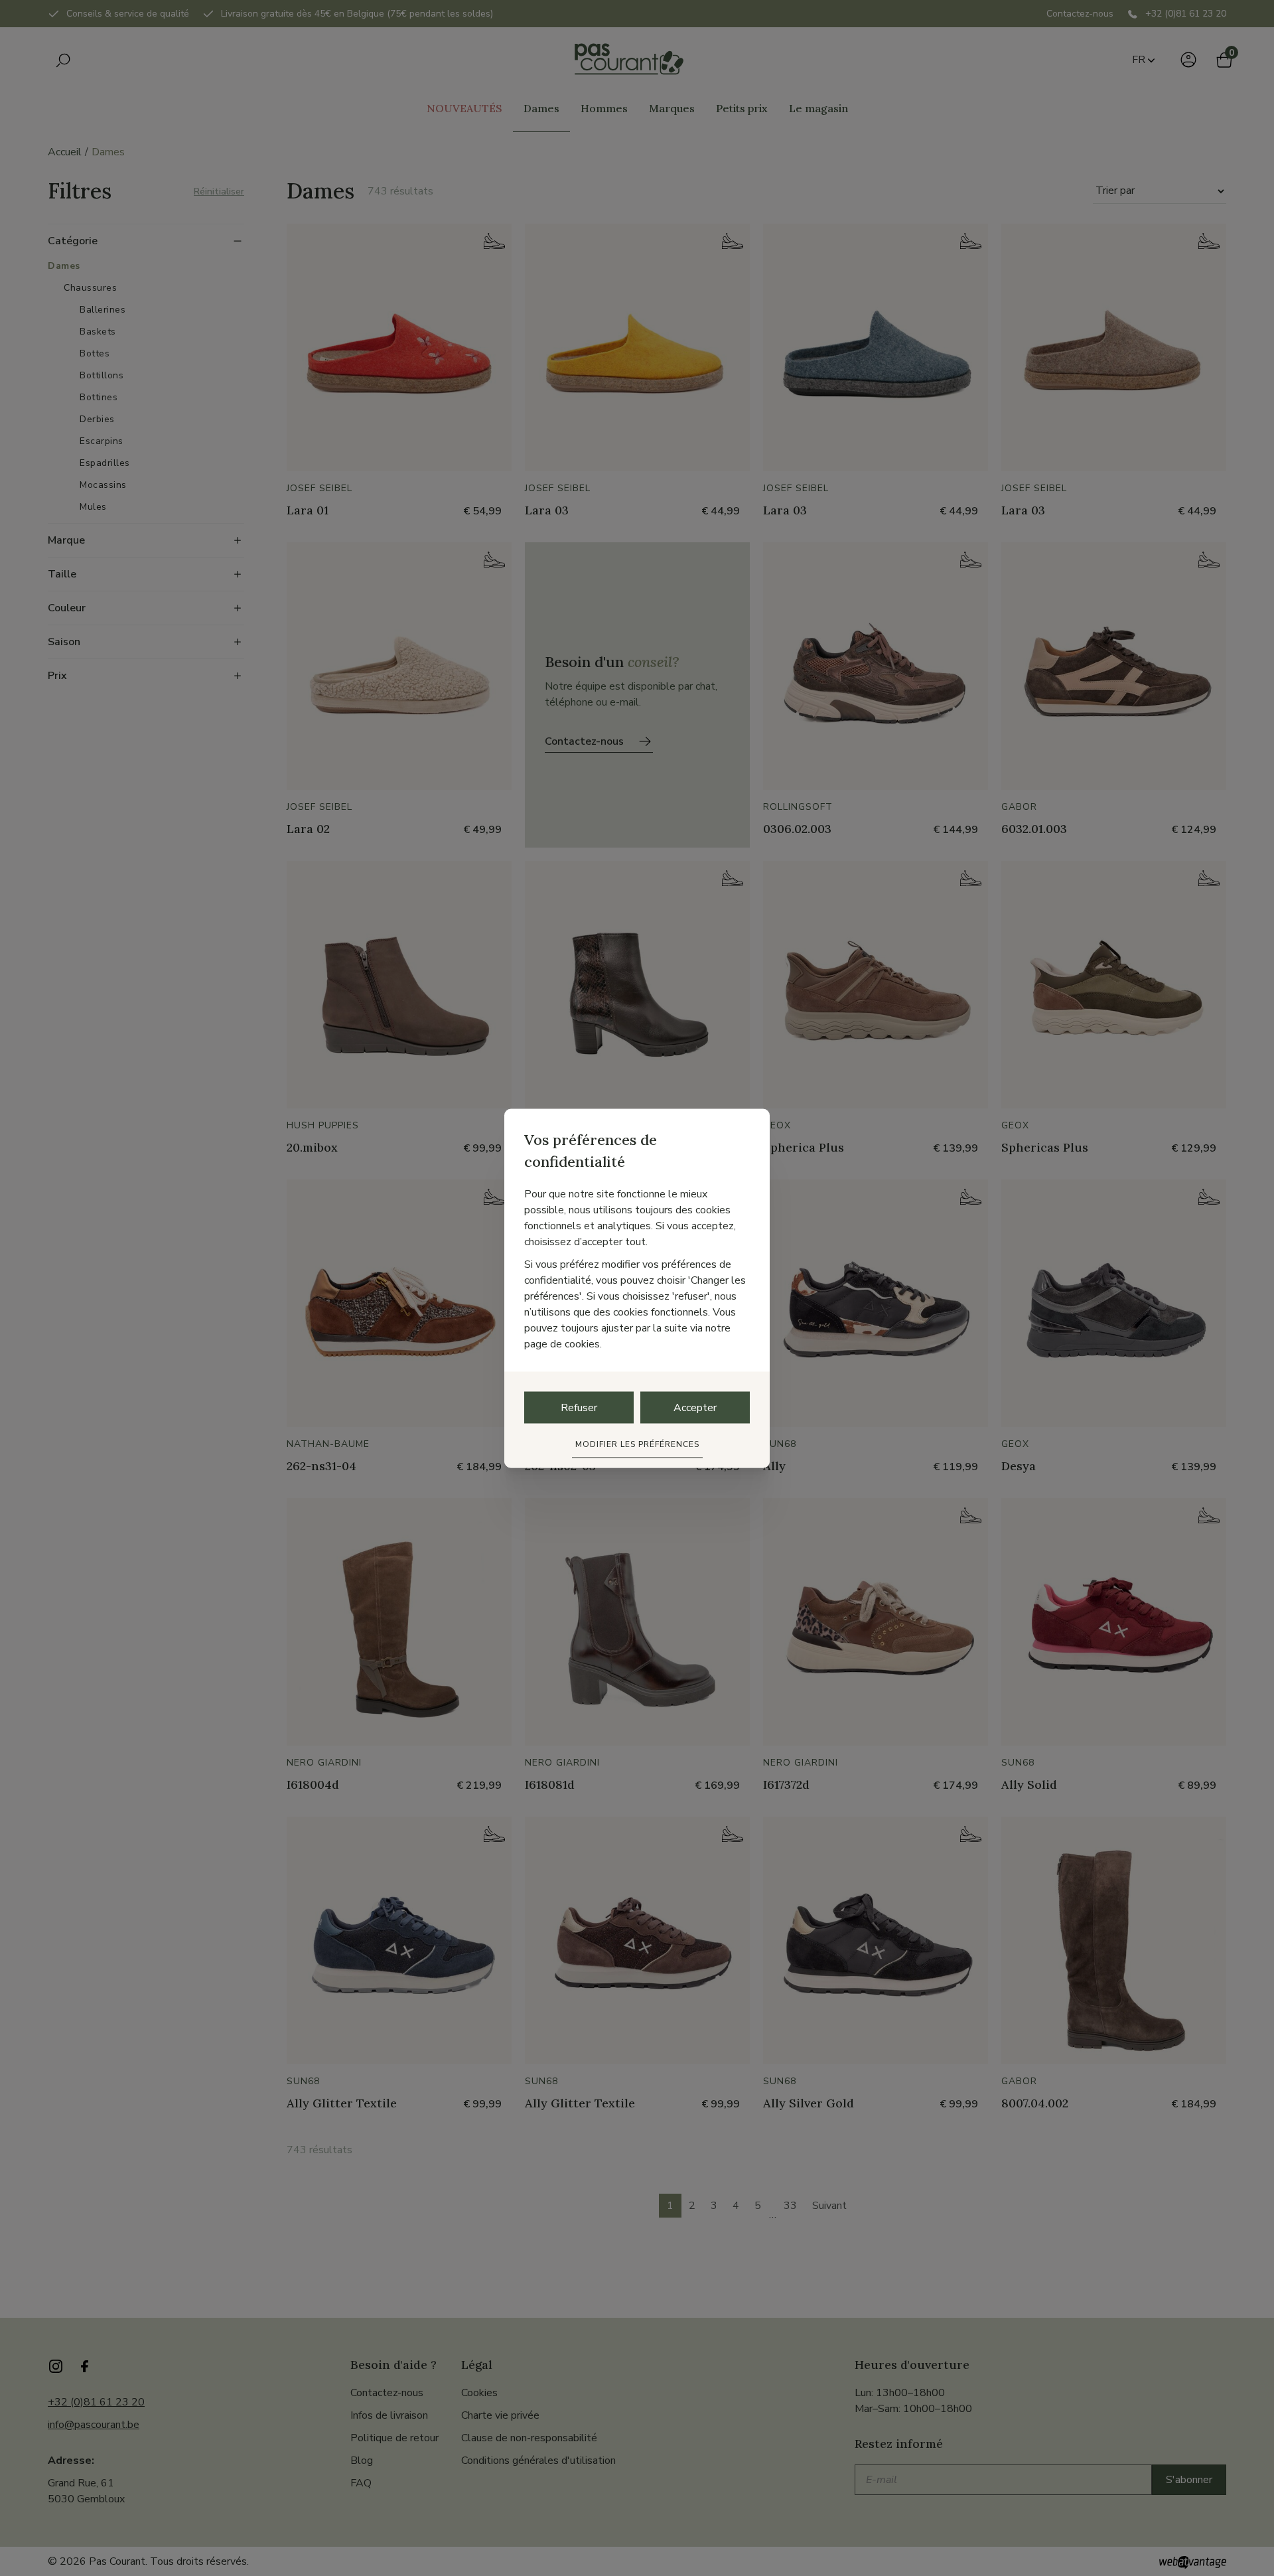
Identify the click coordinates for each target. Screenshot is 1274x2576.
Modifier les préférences (637, 1444)
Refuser (579, 1407)
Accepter (695, 1407)
